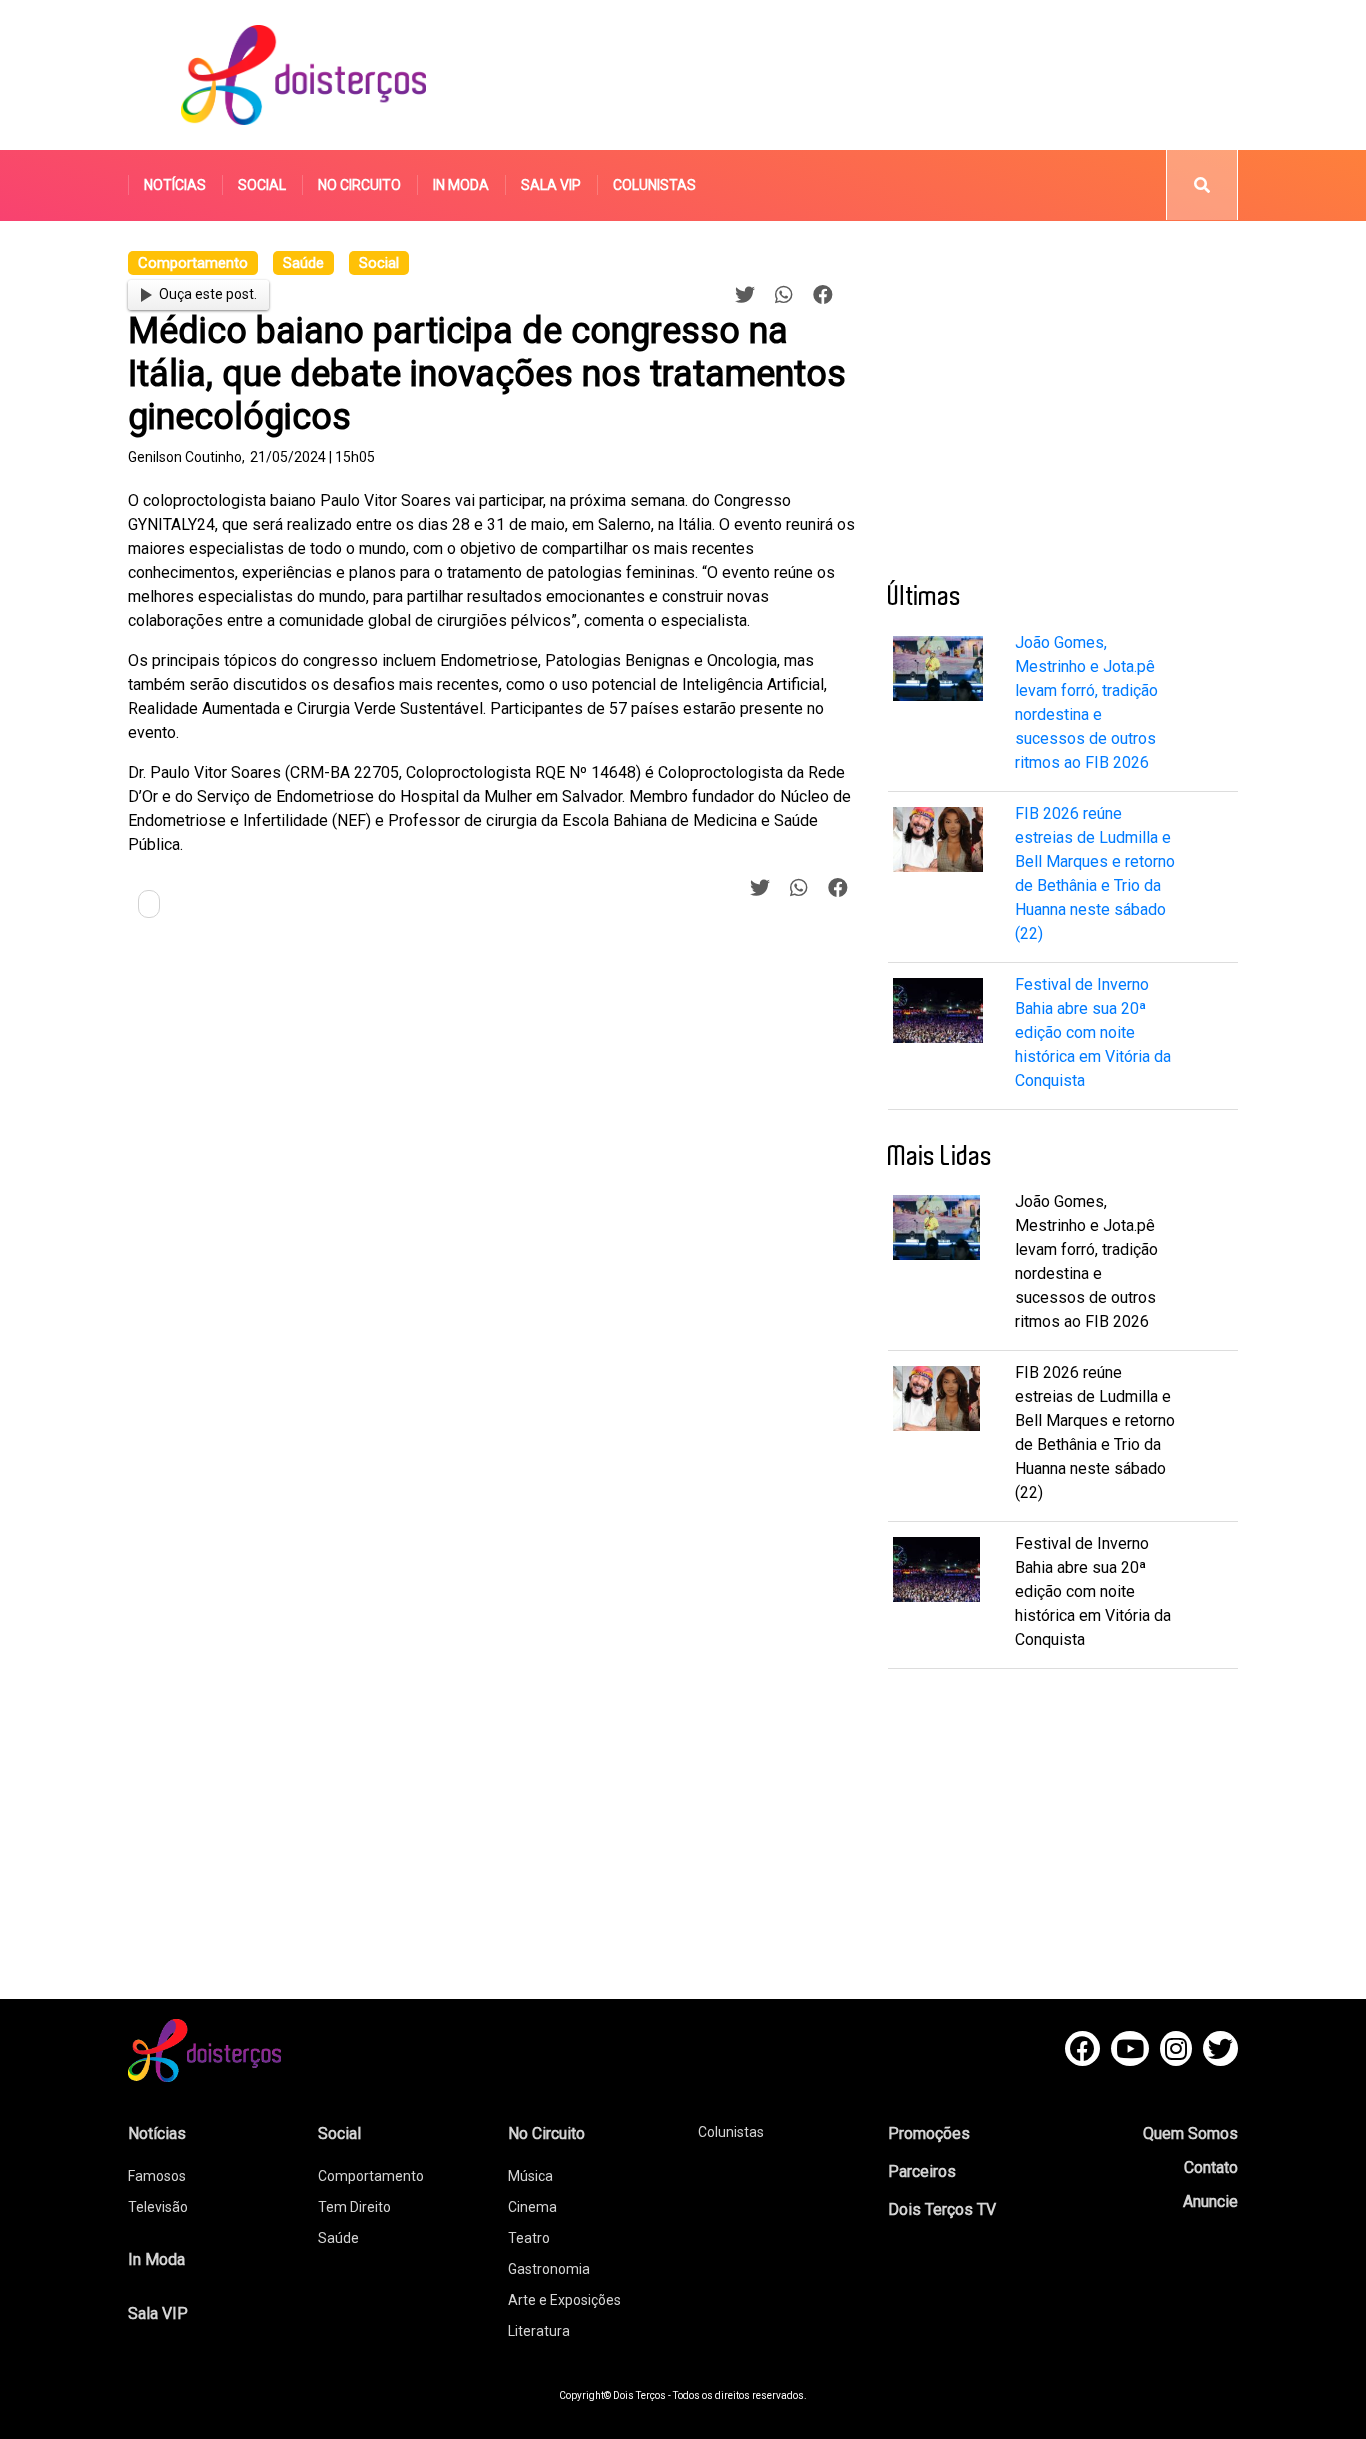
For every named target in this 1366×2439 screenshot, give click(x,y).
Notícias (175, 185)
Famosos (157, 2176)
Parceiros (922, 2171)
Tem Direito (354, 2207)
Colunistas (654, 185)
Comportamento (371, 2176)
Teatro (529, 2238)
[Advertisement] (872, 75)
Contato (1211, 2167)
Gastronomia (549, 2269)
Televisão (158, 2207)
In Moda (461, 185)
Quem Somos (1190, 2133)
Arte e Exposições (564, 2300)
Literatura (539, 2331)
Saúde (338, 2238)
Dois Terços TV (942, 2209)
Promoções (929, 2133)
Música (530, 2176)
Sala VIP (551, 185)
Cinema (532, 2207)
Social (262, 185)
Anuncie (1210, 2201)
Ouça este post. (208, 294)
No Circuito (359, 185)
